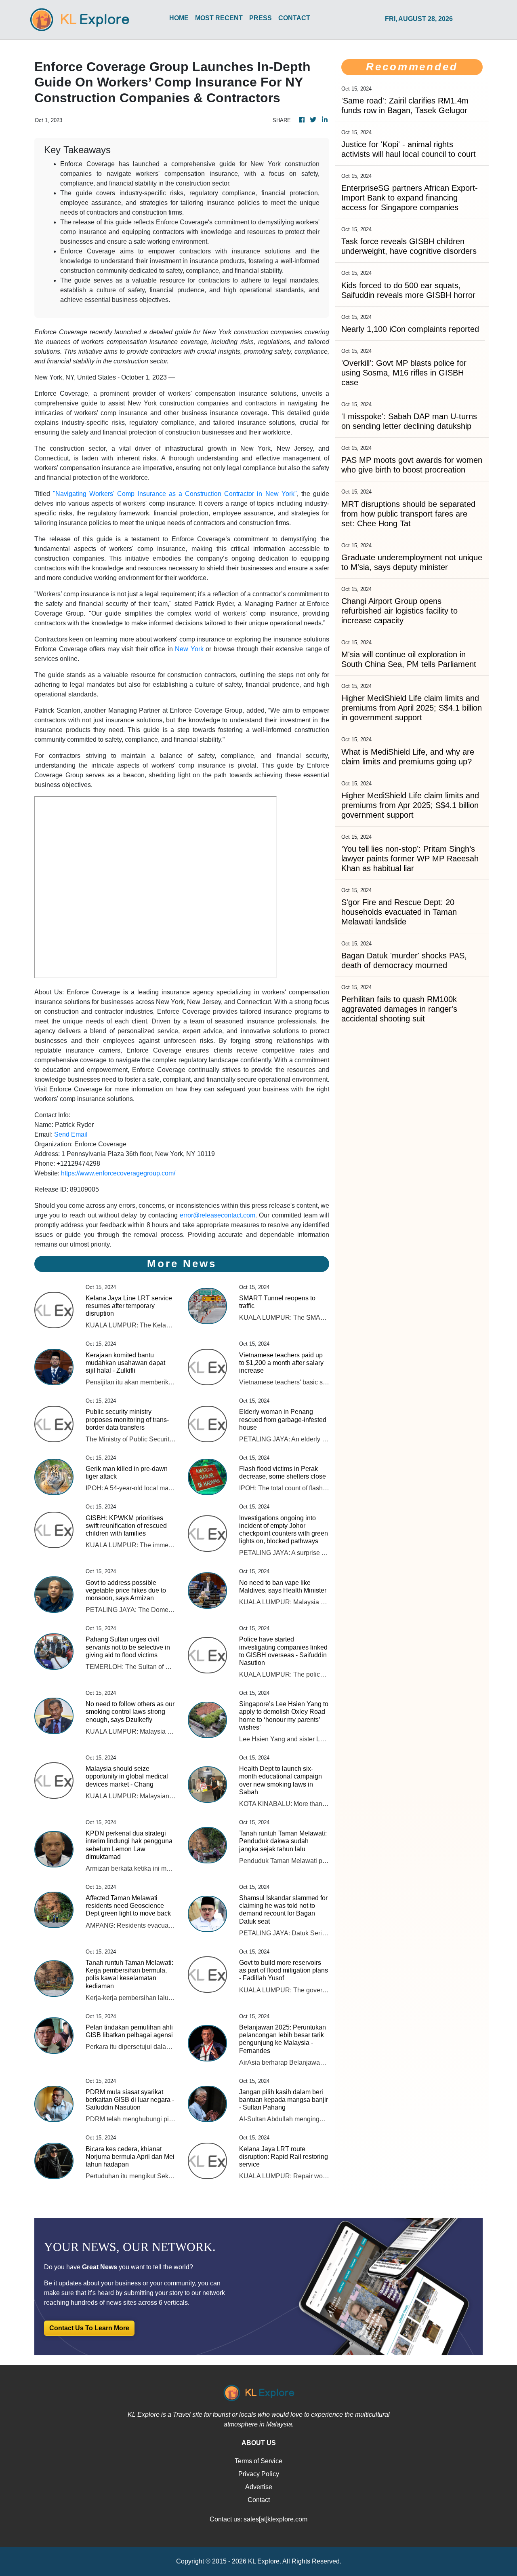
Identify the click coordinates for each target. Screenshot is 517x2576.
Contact (259, 2500)
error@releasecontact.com (218, 1215)
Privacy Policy (259, 2474)
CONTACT (294, 18)
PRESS (261, 18)
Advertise (259, 2487)
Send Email (71, 1134)
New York (189, 649)
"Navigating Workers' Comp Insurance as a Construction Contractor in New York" (175, 494)
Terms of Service (258, 2461)
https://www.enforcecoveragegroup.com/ (118, 1173)
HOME (179, 18)
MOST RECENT (219, 18)
